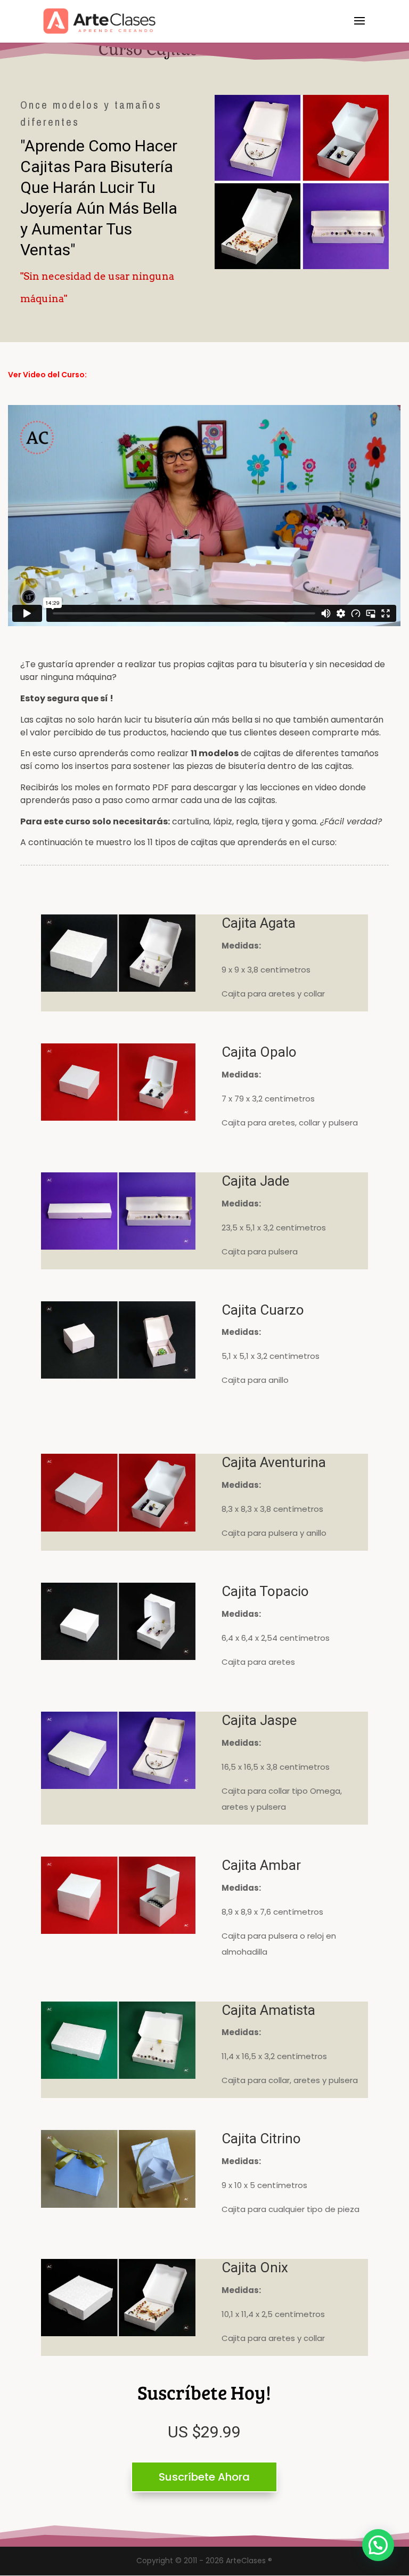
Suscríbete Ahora (204, 2477)
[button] (378, 2545)
